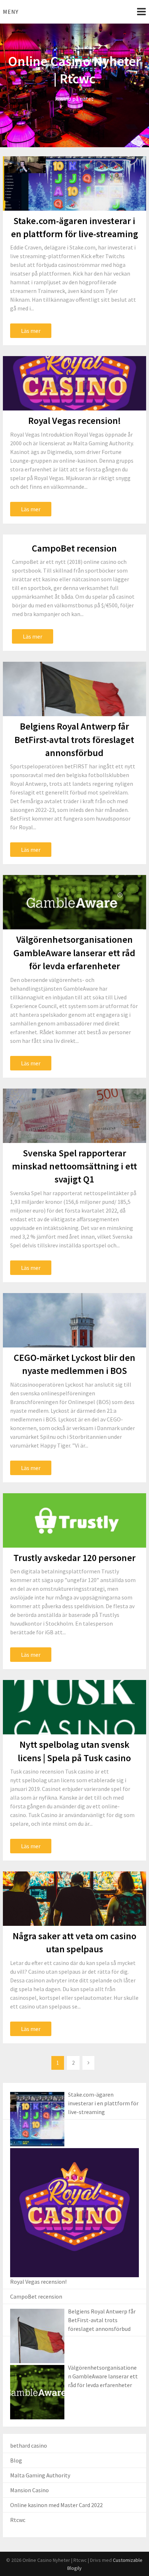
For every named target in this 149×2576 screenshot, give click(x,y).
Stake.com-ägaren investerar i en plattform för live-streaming (103, 2103)
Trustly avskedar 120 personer (74, 1558)
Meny (11, 12)
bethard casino (29, 2445)
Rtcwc (18, 2520)
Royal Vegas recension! (74, 420)
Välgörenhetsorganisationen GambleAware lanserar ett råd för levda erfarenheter (74, 953)
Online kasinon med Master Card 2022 (56, 2505)
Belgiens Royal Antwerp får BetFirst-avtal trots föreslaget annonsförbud (74, 739)
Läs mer (31, 331)
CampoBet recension (74, 548)
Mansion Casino (29, 2490)
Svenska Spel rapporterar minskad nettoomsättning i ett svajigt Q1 (74, 1166)
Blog (16, 2460)
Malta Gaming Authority (40, 2475)
